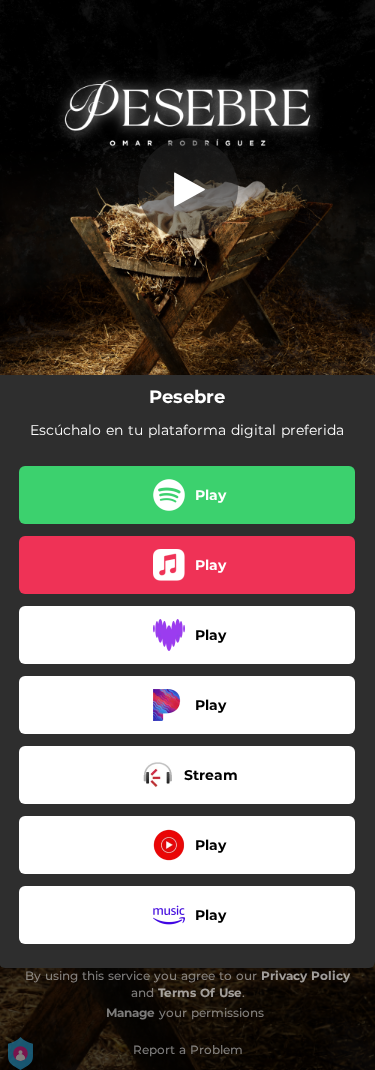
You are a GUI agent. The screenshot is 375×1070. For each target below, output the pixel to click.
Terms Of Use (200, 992)
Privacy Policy (305, 975)
